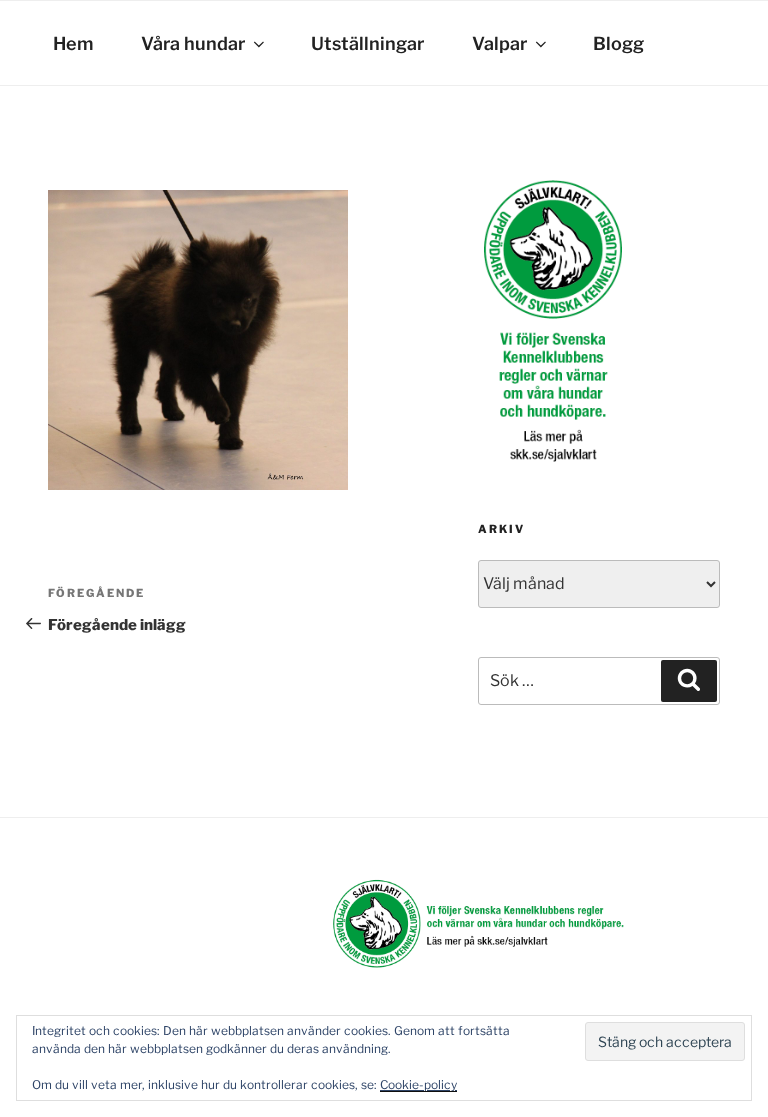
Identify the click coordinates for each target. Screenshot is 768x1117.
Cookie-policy (418, 1084)
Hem (73, 43)
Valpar (499, 43)
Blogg (618, 43)
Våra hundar (193, 43)
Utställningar (367, 43)
